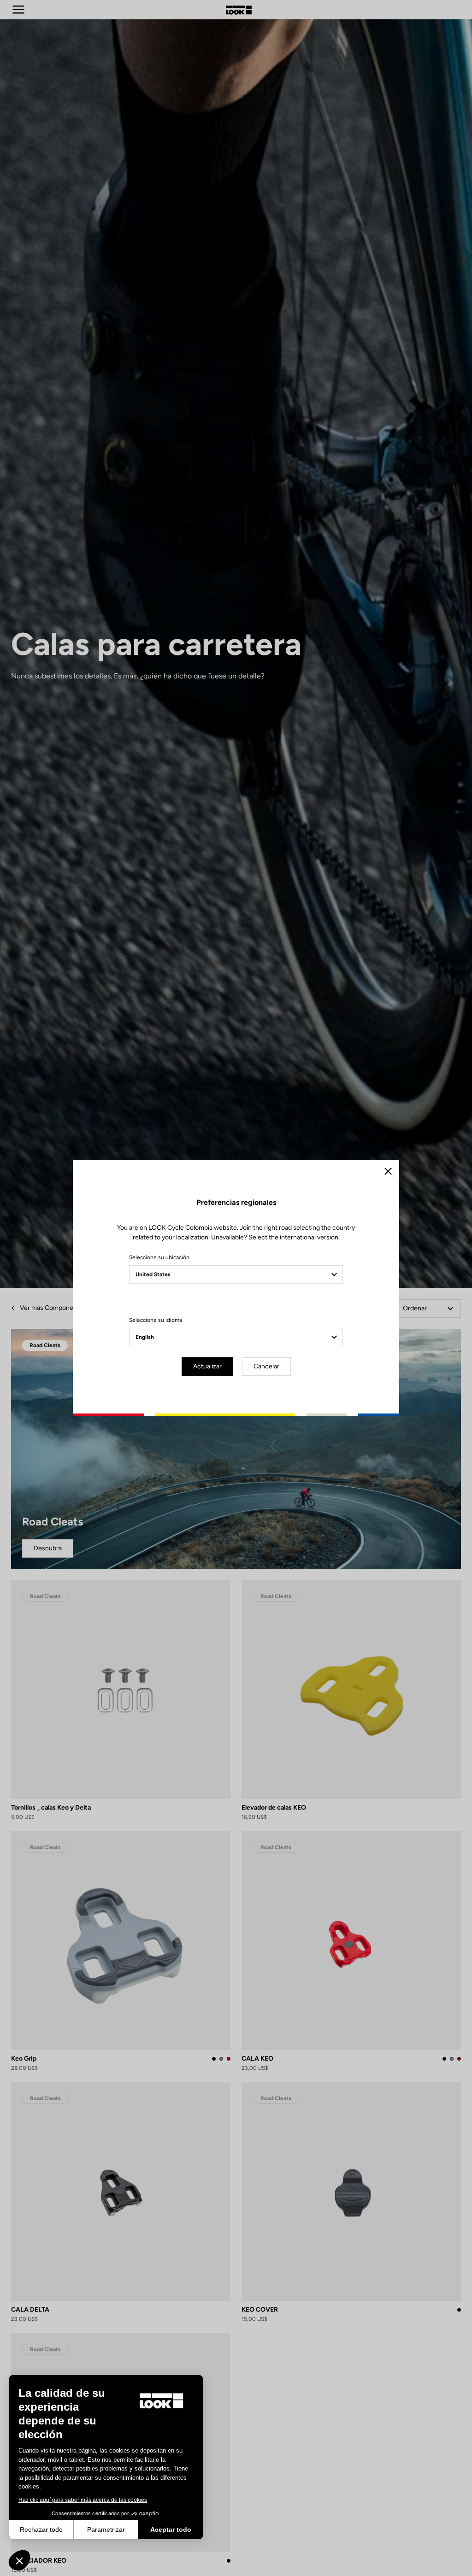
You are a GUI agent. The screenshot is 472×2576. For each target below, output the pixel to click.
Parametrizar (106, 2529)
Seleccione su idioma (156, 1320)
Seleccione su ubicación (159, 1257)
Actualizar (207, 1366)
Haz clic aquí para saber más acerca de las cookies (83, 2500)
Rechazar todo (41, 2529)
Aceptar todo (171, 2529)
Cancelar (266, 1366)
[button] (19, 2560)
